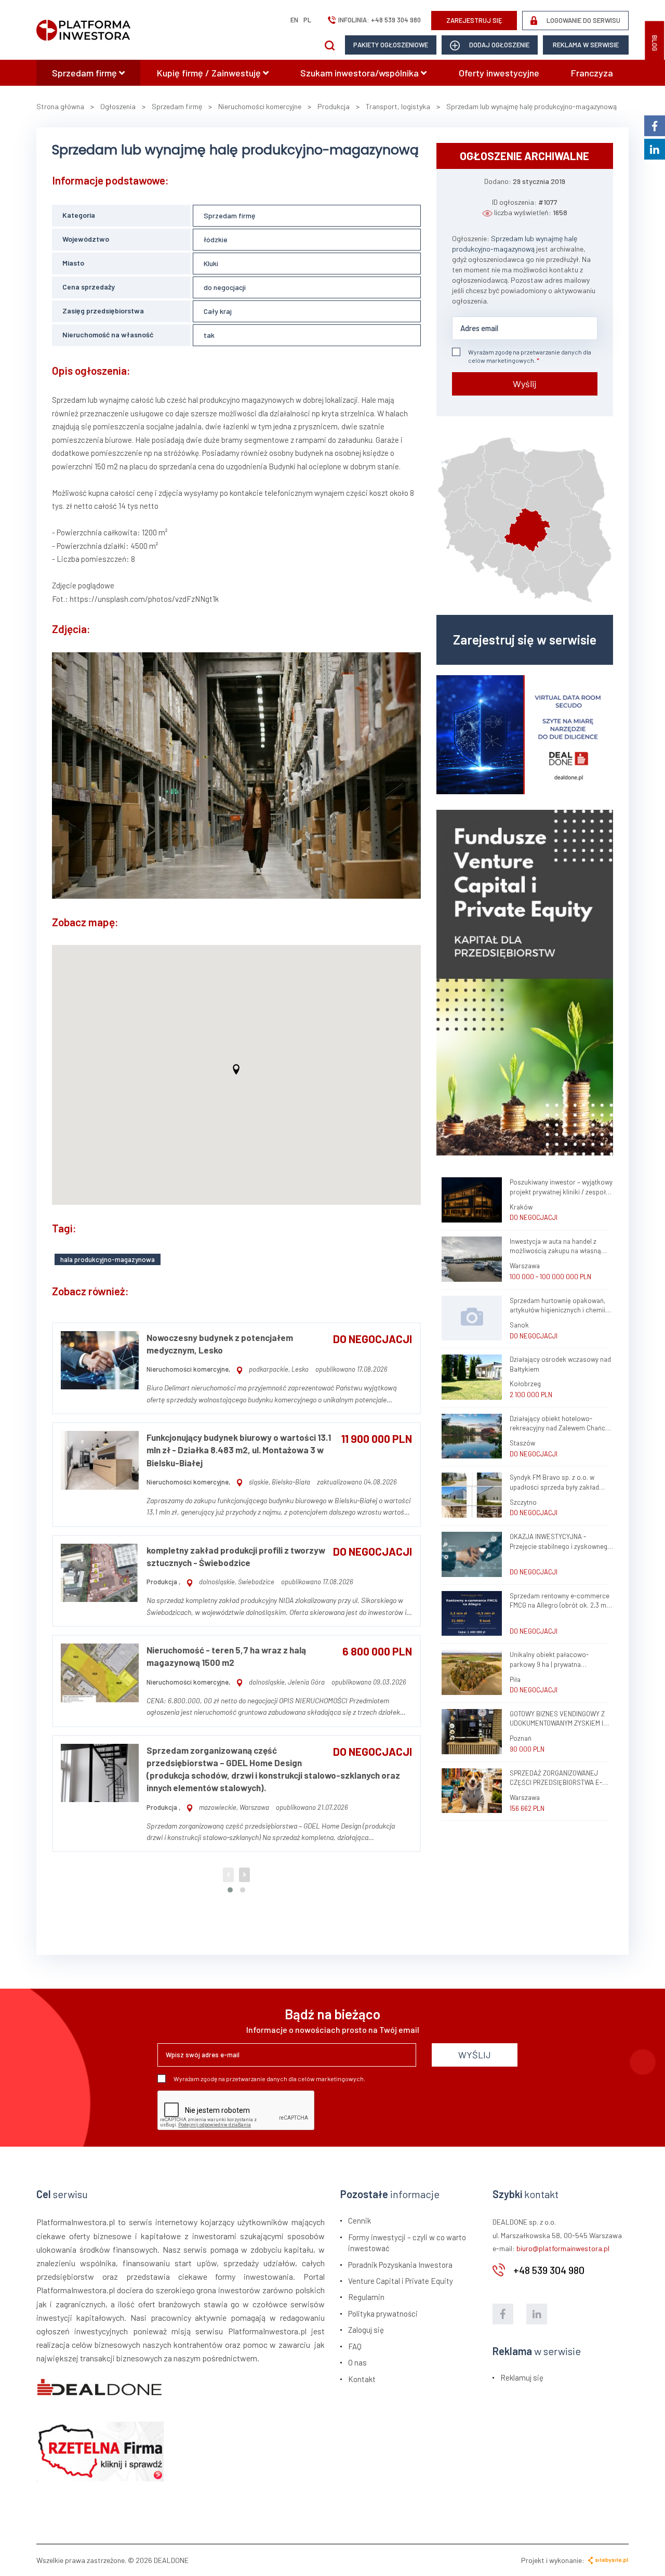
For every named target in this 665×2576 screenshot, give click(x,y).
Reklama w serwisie (586, 45)
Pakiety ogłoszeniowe (391, 45)
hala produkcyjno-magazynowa (108, 1259)
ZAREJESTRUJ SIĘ (474, 20)
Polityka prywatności (383, 2314)
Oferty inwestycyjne (499, 73)
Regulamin (366, 2297)
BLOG (655, 43)
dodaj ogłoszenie (498, 45)
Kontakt (362, 2379)
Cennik (360, 2220)
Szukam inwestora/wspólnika (361, 73)
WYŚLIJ (475, 2055)
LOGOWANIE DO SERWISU (583, 20)
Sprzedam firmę (85, 73)
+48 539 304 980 (396, 20)
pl (307, 20)
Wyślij (524, 384)
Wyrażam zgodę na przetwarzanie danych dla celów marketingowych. (530, 356)
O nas (357, 2362)
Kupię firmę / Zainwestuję (210, 73)
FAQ (355, 2346)
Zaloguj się (366, 2330)
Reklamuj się (522, 2377)
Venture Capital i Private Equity (401, 2281)
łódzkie (216, 239)
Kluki (211, 263)
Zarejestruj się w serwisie (525, 639)
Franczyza (592, 73)
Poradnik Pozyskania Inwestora (400, 2265)
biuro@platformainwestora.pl (563, 2248)
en (294, 20)
